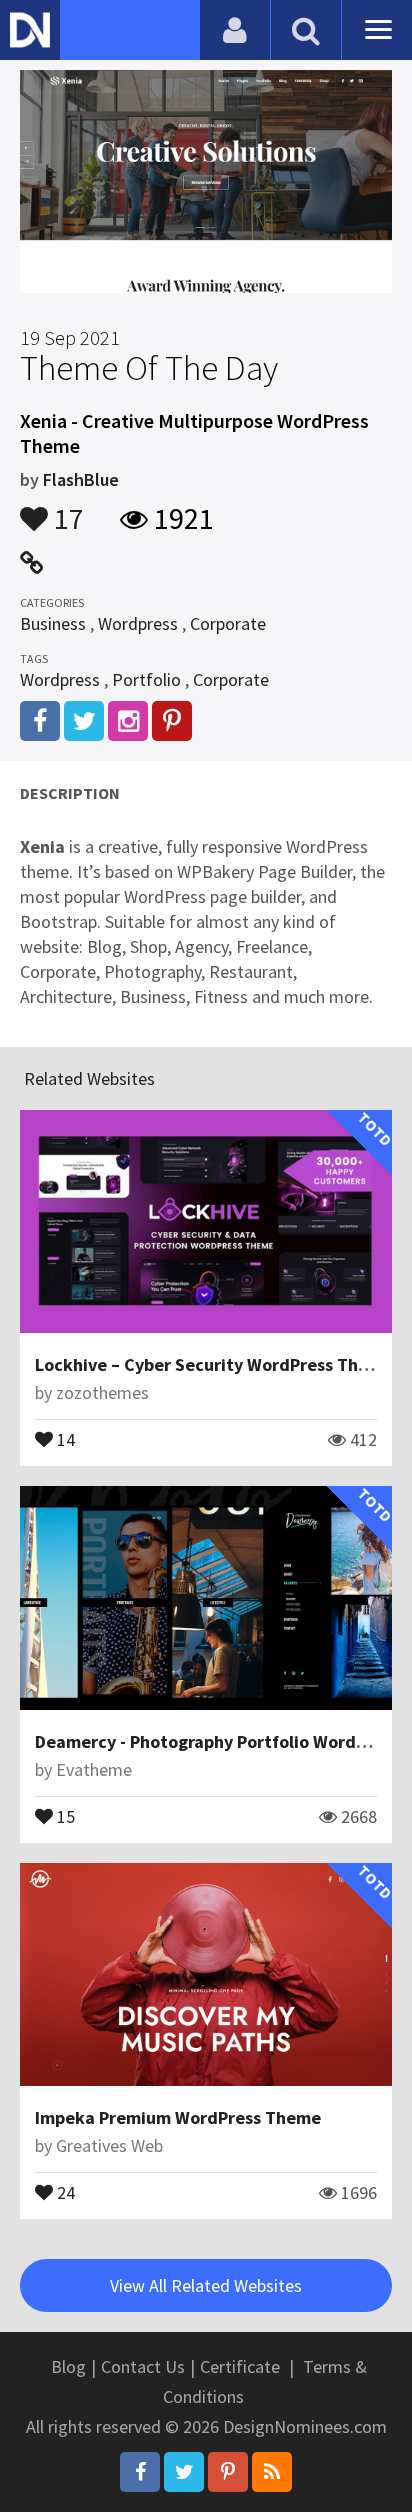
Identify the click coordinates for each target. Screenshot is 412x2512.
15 (64, 1815)
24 (64, 2191)
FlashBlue (81, 479)
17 (66, 509)
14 (64, 1438)
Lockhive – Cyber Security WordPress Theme (214, 1364)
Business (53, 623)
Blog (68, 2366)
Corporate (228, 623)
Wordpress (138, 623)
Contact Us (143, 2366)
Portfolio (146, 679)
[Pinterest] (228, 2472)
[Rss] (272, 2472)
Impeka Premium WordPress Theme (178, 2117)
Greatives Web (109, 2145)
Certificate (240, 2366)
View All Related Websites (206, 2285)
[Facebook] (140, 2472)
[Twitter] (184, 2472)
